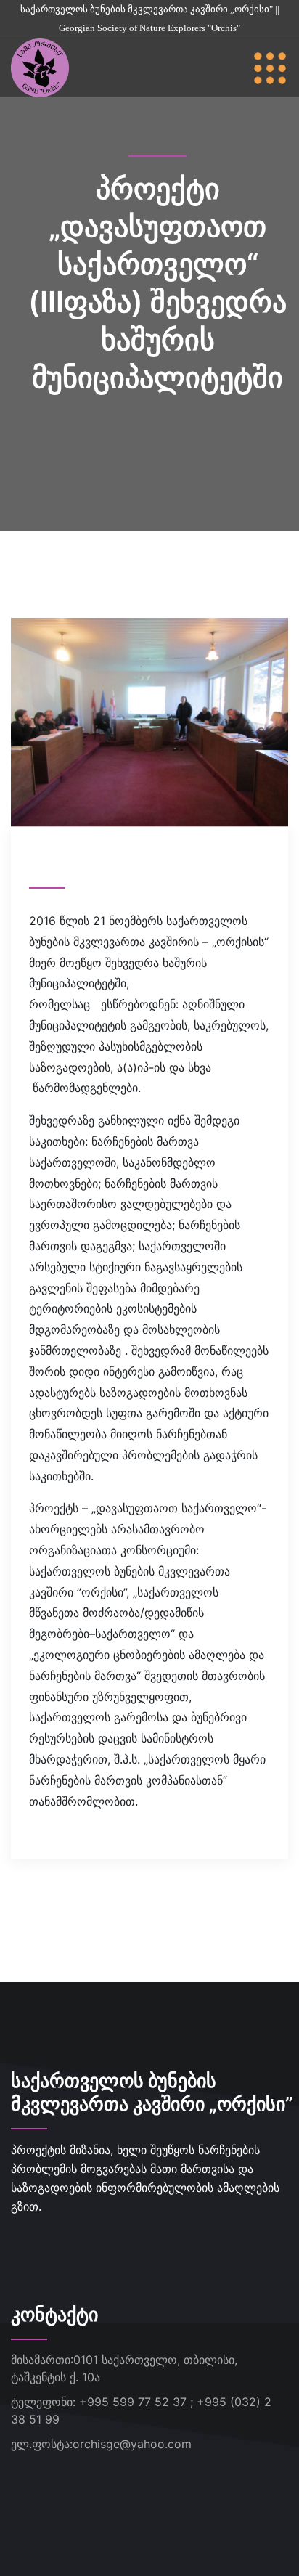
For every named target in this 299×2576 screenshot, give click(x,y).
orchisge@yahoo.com (132, 2444)
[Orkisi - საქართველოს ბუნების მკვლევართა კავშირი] (40, 67)
